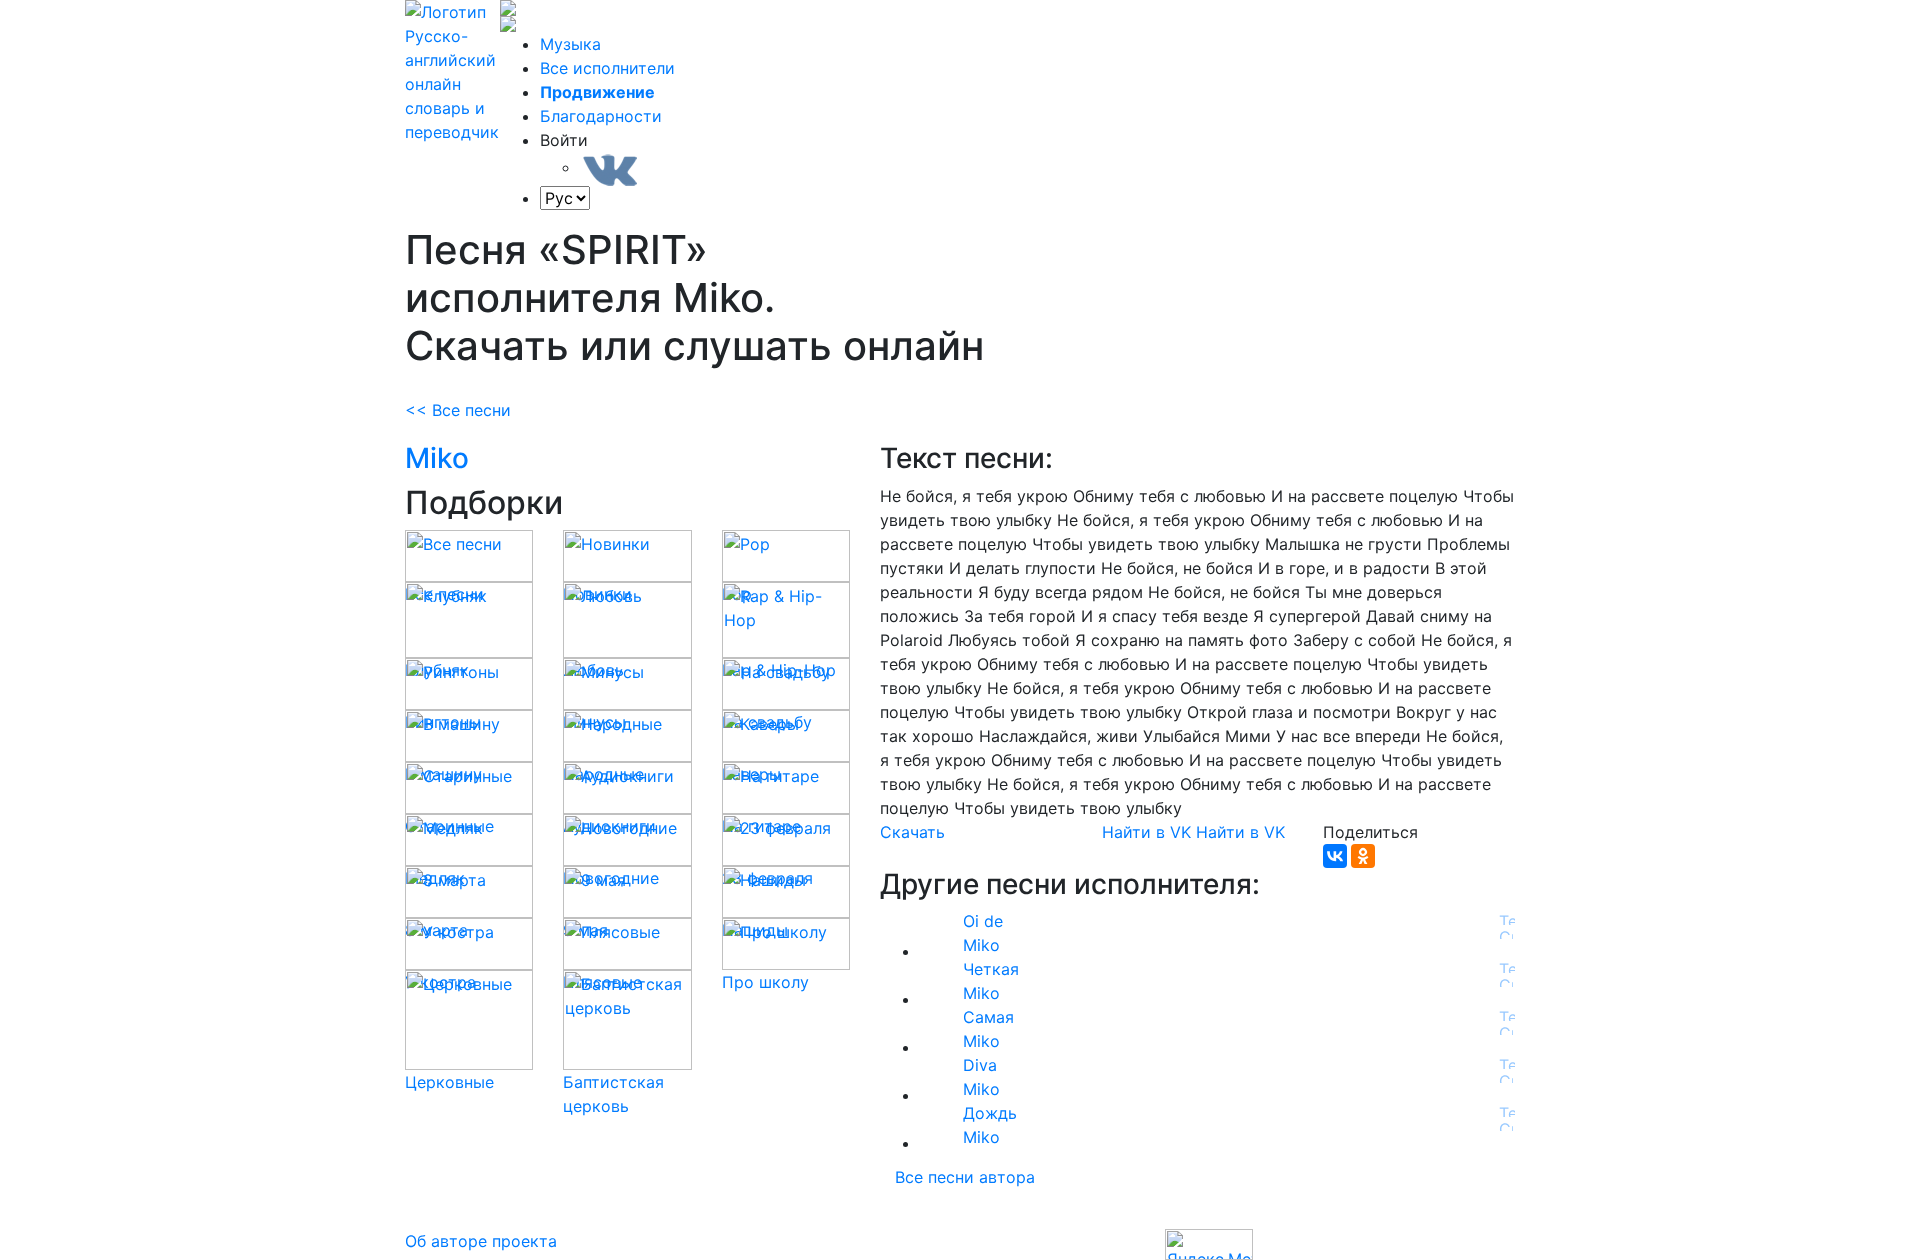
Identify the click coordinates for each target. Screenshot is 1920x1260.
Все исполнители (607, 68)
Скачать (912, 832)
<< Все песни (458, 410)
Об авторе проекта (481, 1241)
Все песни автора (965, 1177)
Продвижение (597, 92)
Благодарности (601, 116)
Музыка (570, 44)
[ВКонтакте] (1335, 856)
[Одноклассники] (1363, 856)
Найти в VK (1146, 832)
